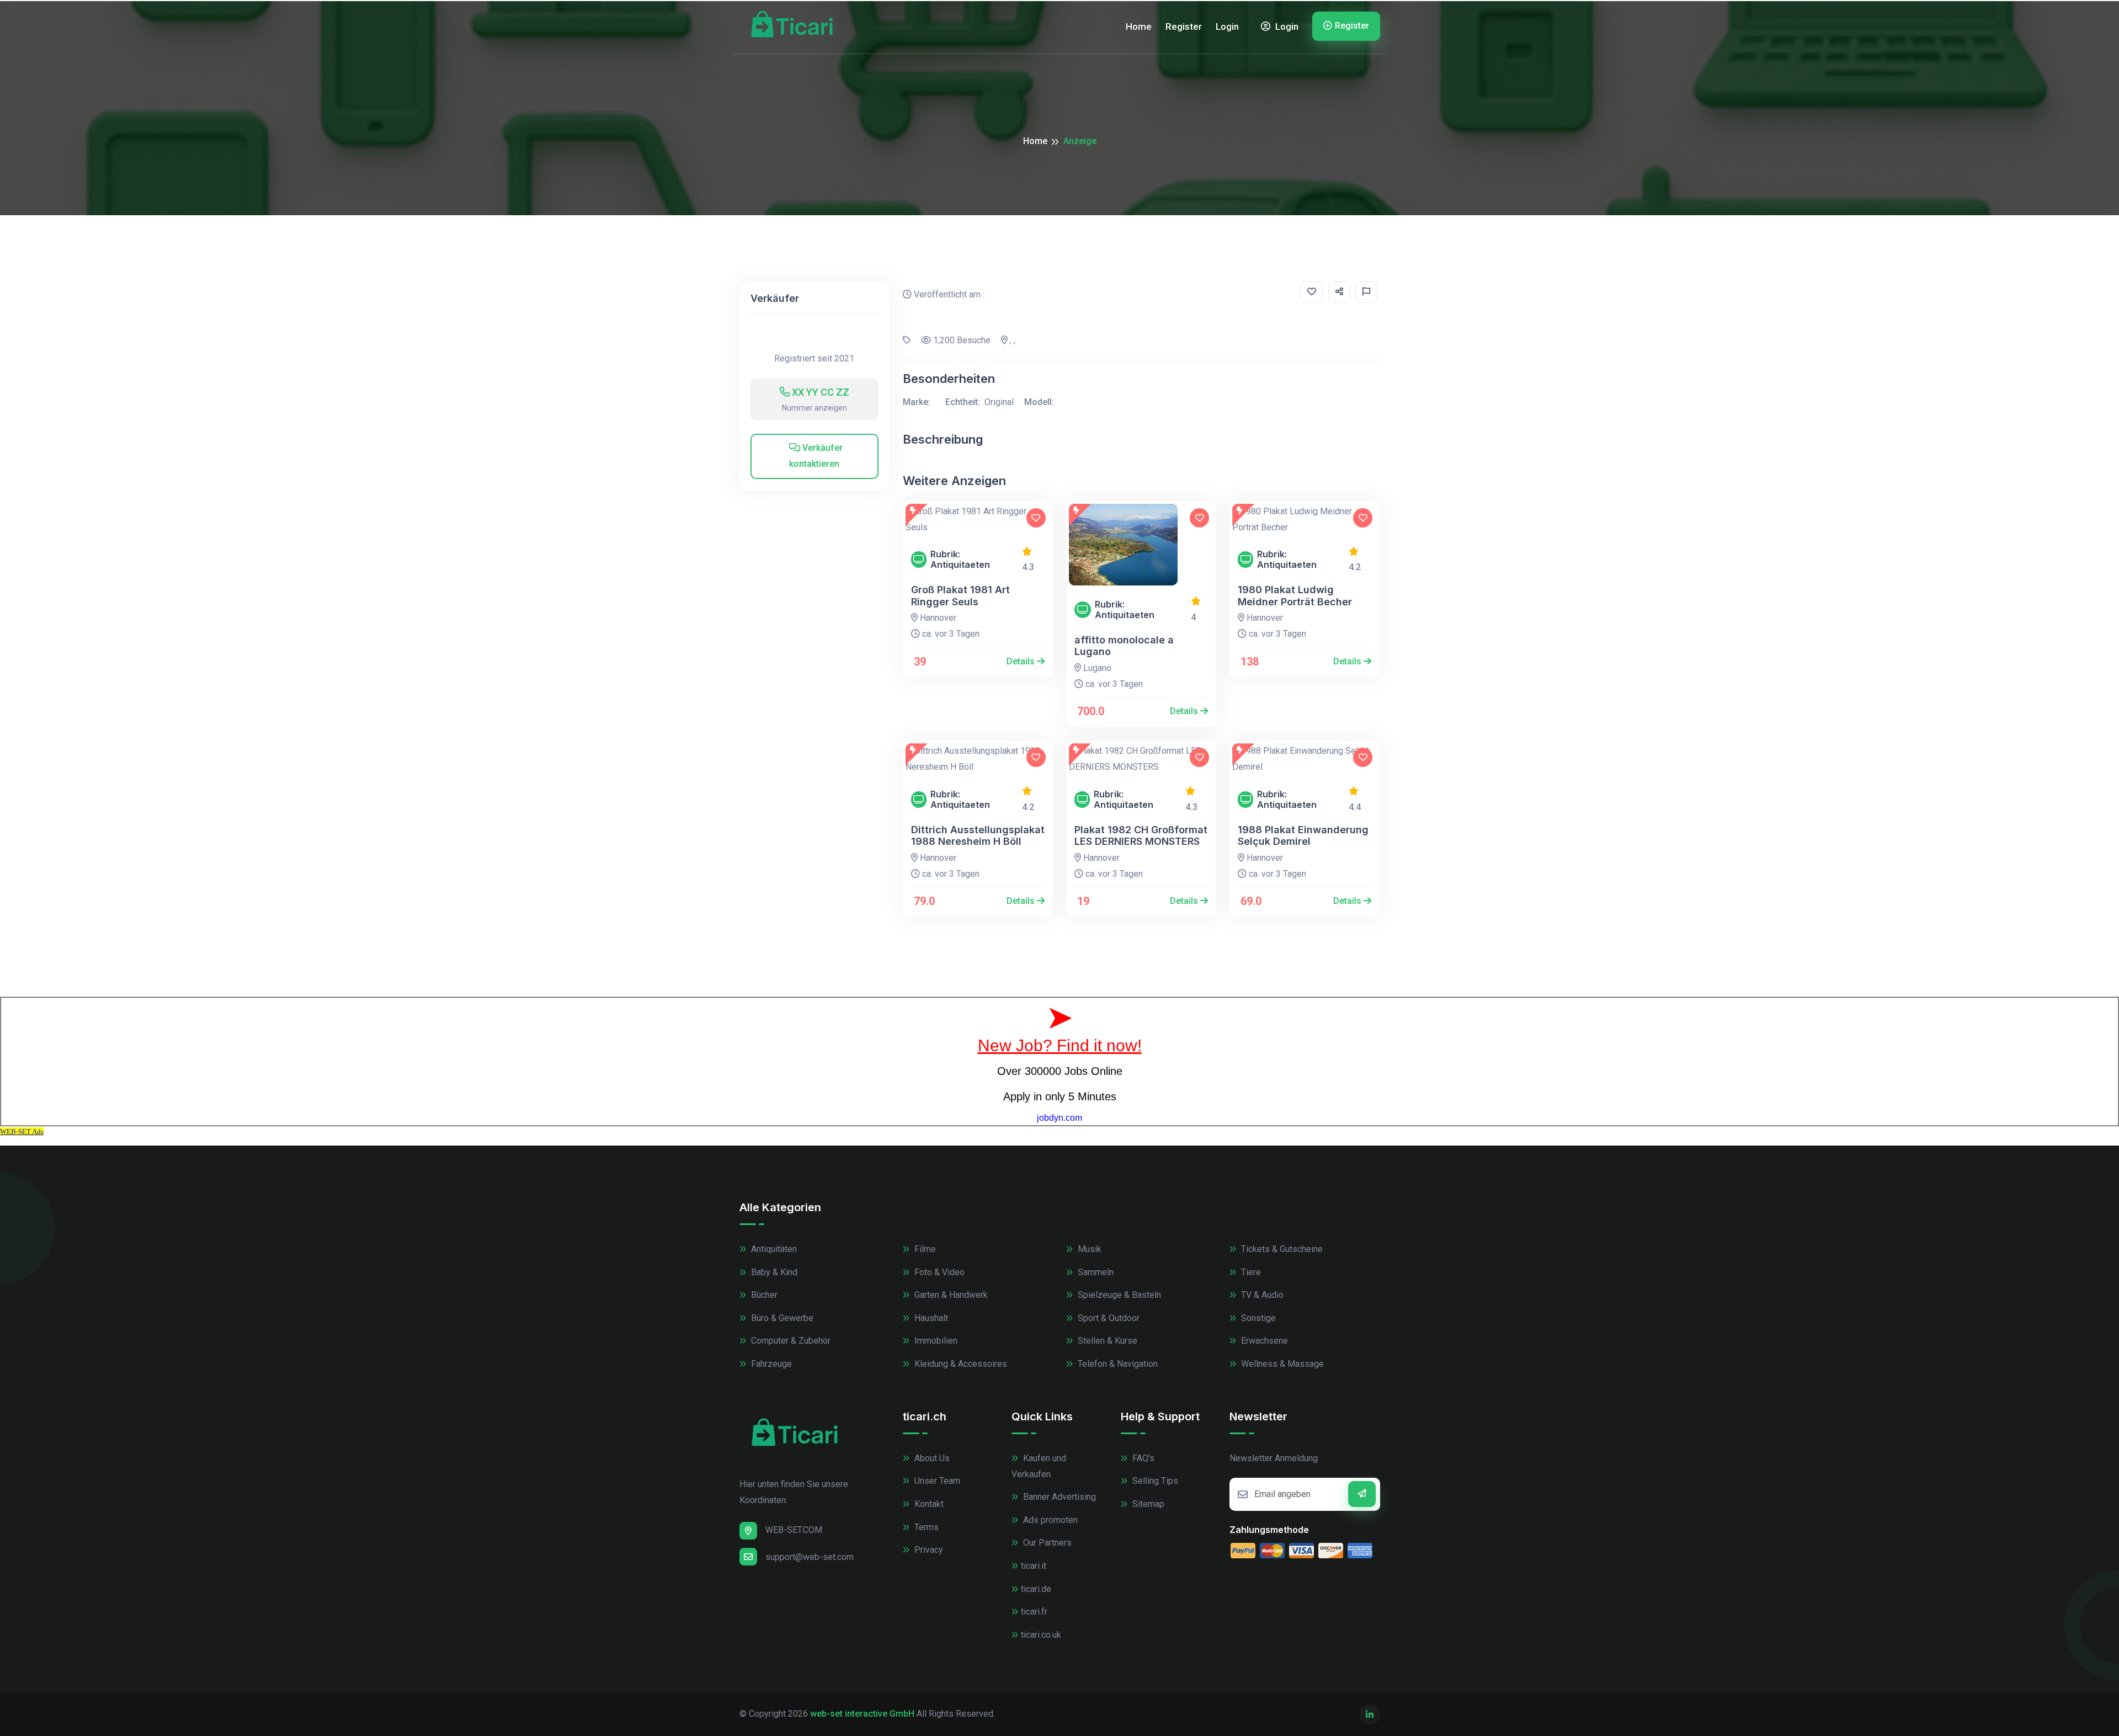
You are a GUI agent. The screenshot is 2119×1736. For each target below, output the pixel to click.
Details (1022, 661)
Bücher (763, 1295)
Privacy (928, 1550)
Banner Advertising (1058, 1497)
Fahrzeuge (770, 1364)
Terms (925, 1527)
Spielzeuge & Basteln (1118, 1295)
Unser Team (936, 1481)
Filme (924, 1249)
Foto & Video (938, 1272)
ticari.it (1034, 1566)
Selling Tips (1154, 1481)
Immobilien (935, 1341)
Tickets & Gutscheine (1281, 1249)
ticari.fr (1034, 1612)
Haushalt (930, 1318)
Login (1227, 26)
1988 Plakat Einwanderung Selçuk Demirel (1303, 836)
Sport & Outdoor (1108, 1318)
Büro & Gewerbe (781, 1318)
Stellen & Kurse (1106, 1341)
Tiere (1250, 1272)
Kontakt (928, 1504)
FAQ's (1142, 1458)
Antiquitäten (773, 1249)
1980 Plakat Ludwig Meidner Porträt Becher (1295, 596)
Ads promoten (1049, 1520)
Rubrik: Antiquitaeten (960, 560)
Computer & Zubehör (790, 1341)
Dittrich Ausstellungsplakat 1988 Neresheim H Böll (978, 836)
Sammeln (1095, 1272)
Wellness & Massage (1281, 1364)
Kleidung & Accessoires (960, 1364)
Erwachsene (1263, 1341)
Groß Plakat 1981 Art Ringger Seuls (960, 596)
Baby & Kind (773, 1272)
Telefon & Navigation (1117, 1364)
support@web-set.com (810, 1557)
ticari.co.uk (1041, 1635)
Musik (1088, 1249)
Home (1139, 26)
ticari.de (1036, 1589)
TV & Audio (1261, 1295)
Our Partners (1046, 1543)
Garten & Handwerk (950, 1295)
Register (1184, 26)
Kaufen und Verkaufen (1039, 1466)
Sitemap (1147, 1504)
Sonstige (1257, 1318)
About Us (931, 1458)
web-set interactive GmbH (862, 1714)
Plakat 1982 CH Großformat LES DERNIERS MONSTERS (1141, 836)
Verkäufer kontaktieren (816, 456)
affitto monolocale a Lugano (1124, 646)
